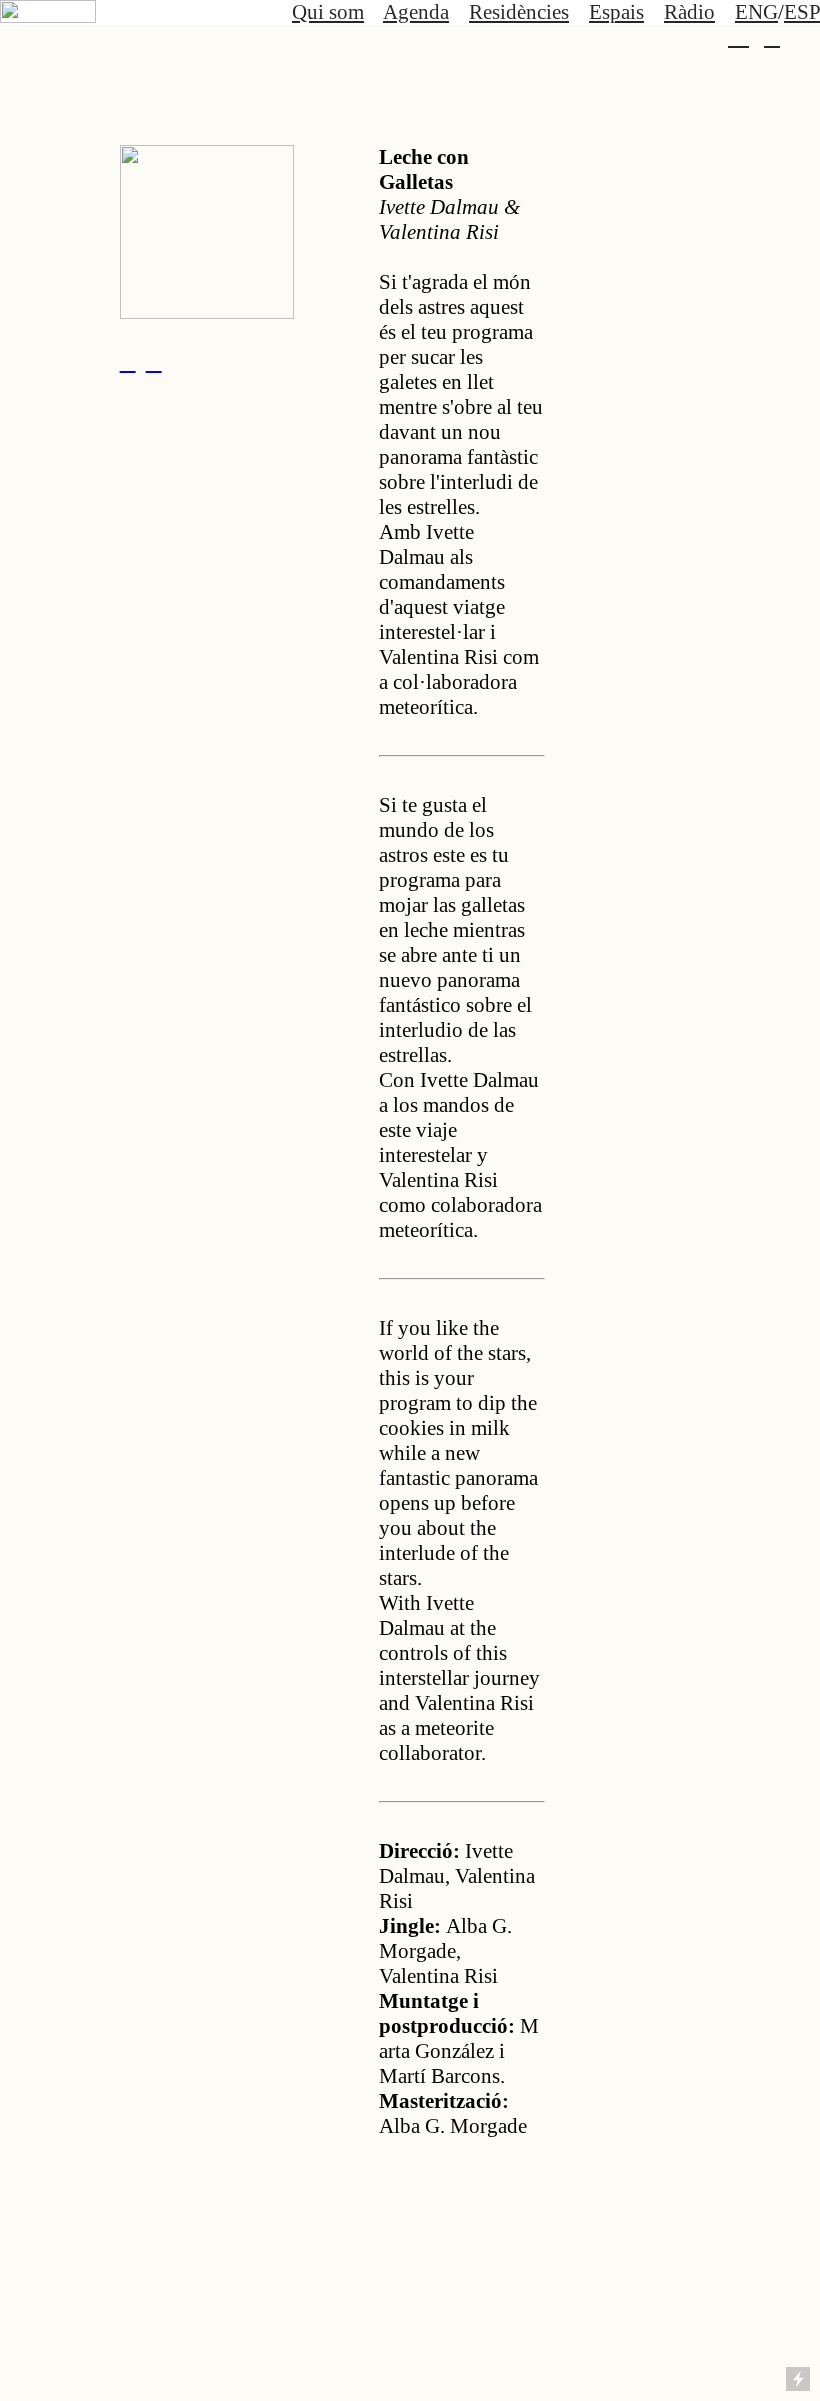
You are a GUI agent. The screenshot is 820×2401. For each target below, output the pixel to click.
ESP (802, 12)
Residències (519, 12)
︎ (154, 362)
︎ (738, 37)
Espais (616, 12)
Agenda (416, 12)
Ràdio (689, 12)
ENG (756, 12)
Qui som (328, 12)
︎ (128, 362)
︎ (772, 37)
